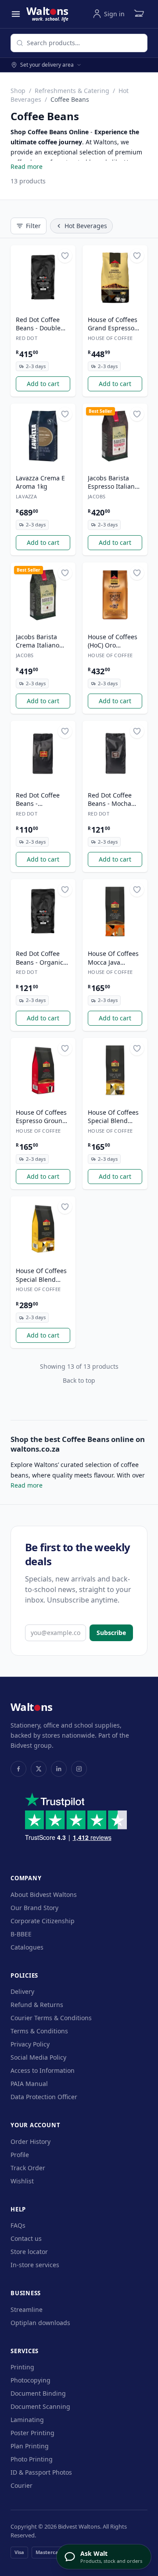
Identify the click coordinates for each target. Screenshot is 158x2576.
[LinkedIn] (59, 1769)
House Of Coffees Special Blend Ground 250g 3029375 (113, 1117)
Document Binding (38, 2393)
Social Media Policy (38, 2057)
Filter (33, 226)
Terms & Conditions (39, 2031)
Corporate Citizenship (43, 1921)
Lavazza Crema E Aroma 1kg (40, 482)
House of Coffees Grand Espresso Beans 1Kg (113, 324)
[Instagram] (79, 1769)
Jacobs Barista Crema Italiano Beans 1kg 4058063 (38, 641)
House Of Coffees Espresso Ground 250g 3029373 (41, 1117)
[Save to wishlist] (65, 256)
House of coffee (110, 338)
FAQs (18, 2225)
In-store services (35, 2265)
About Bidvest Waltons (44, 1894)
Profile (20, 2155)
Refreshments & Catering (72, 91)
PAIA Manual (29, 2084)
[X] (39, 1769)
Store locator (29, 2252)
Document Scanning (40, 2406)
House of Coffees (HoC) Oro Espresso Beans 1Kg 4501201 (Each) (113, 641)
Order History (31, 2141)
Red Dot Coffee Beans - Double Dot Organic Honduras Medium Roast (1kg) (38, 324)
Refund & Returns (37, 2005)
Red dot (27, 338)
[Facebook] (18, 1769)
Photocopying (31, 2380)
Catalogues (27, 1947)
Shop (18, 91)
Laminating (27, 2420)
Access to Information (43, 2070)
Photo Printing (32, 2459)
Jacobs (97, 496)
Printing (22, 2367)
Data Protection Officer (44, 2097)
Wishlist (22, 2181)
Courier (22, 2485)
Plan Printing (30, 2446)
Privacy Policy (30, 2044)
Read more (27, 166)
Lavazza (26, 496)
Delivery (22, 1991)
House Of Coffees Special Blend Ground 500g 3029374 (41, 1275)
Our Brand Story (34, 1908)
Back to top (79, 1380)
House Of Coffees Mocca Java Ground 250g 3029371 (113, 958)
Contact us (26, 2238)
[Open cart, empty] (139, 14)
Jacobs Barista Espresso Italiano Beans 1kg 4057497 (113, 483)
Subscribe (111, 1633)
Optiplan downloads (40, 2323)
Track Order (28, 2168)
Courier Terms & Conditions (51, 2018)
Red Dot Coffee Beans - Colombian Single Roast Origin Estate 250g (42, 800)
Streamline (27, 2309)
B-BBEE (21, 1934)
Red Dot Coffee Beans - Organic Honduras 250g (39, 958)
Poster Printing (32, 2433)
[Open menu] (16, 14)
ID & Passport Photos (41, 2472)
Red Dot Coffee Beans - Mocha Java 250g (110, 800)
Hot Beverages (86, 226)
